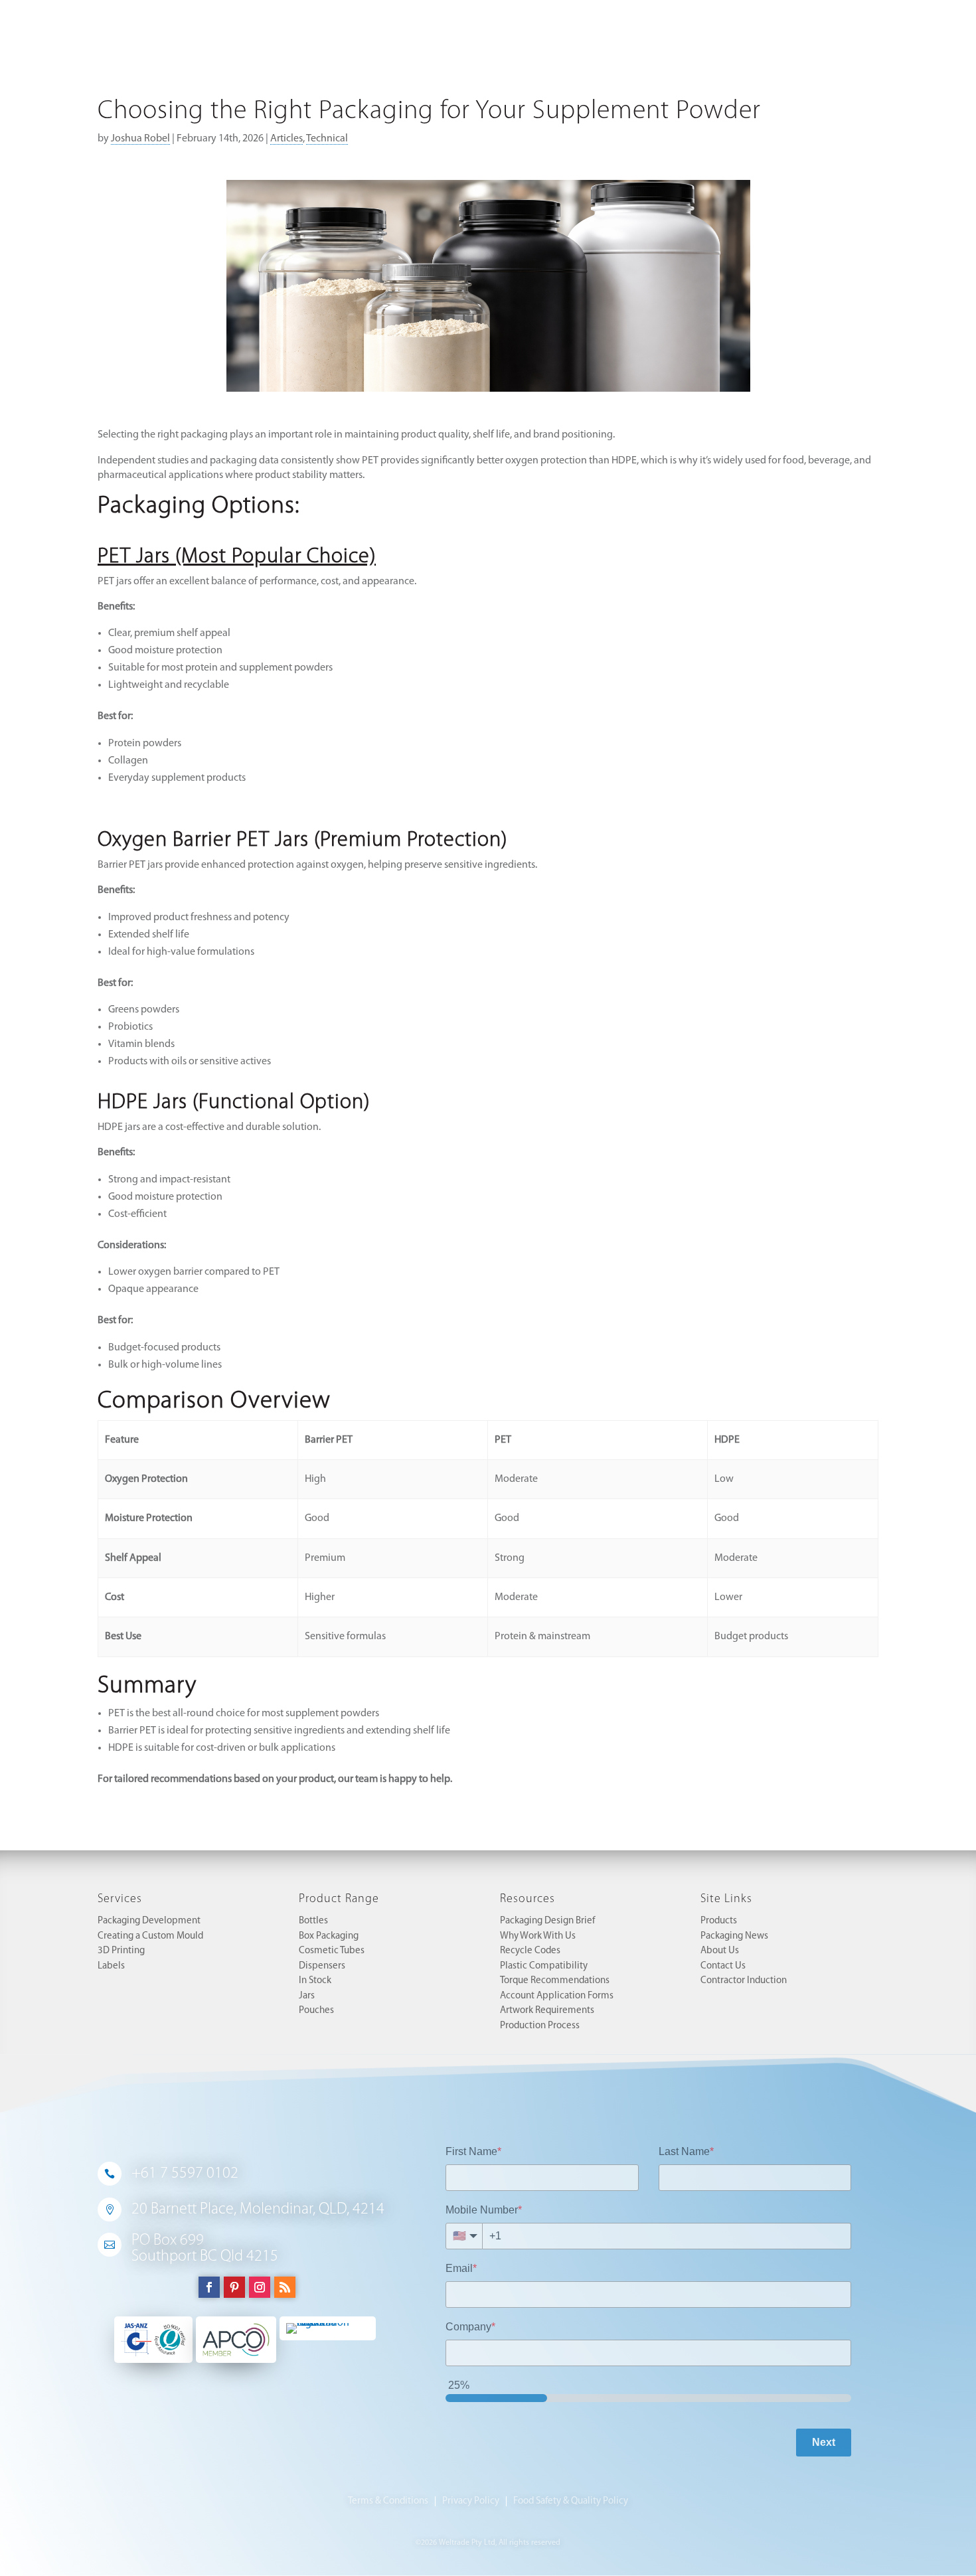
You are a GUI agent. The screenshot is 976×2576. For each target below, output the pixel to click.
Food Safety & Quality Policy (571, 2501)
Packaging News (734, 1936)
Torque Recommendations (555, 1981)
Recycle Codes (530, 1951)
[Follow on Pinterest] (234, 2287)
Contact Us (723, 1966)
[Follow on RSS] (285, 2287)
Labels (111, 1966)
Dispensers (322, 1966)
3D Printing (121, 1951)
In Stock (315, 1981)
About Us (720, 1951)
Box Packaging (329, 1936)
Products (719, 1921)
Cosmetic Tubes (332, 1951)
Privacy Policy (471, 2501)
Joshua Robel (140, 139)
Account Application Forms (557, 1996)
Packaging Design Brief (547, 1921)
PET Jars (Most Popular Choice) (237, 557)
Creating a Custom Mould (150, 1936)
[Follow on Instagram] (260, 2287)
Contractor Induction (744, 1981)
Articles (286, 139)
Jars (307, 1996)
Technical (327, 139)
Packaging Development (149, 1921)
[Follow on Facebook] (209, 2287)
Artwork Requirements (547, 2011)
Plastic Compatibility (544, 1966)
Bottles (313, 1921)
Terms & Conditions (388, 2501)
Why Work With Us (538, 1936)
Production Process (540, 2026)
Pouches (316, 2011)
